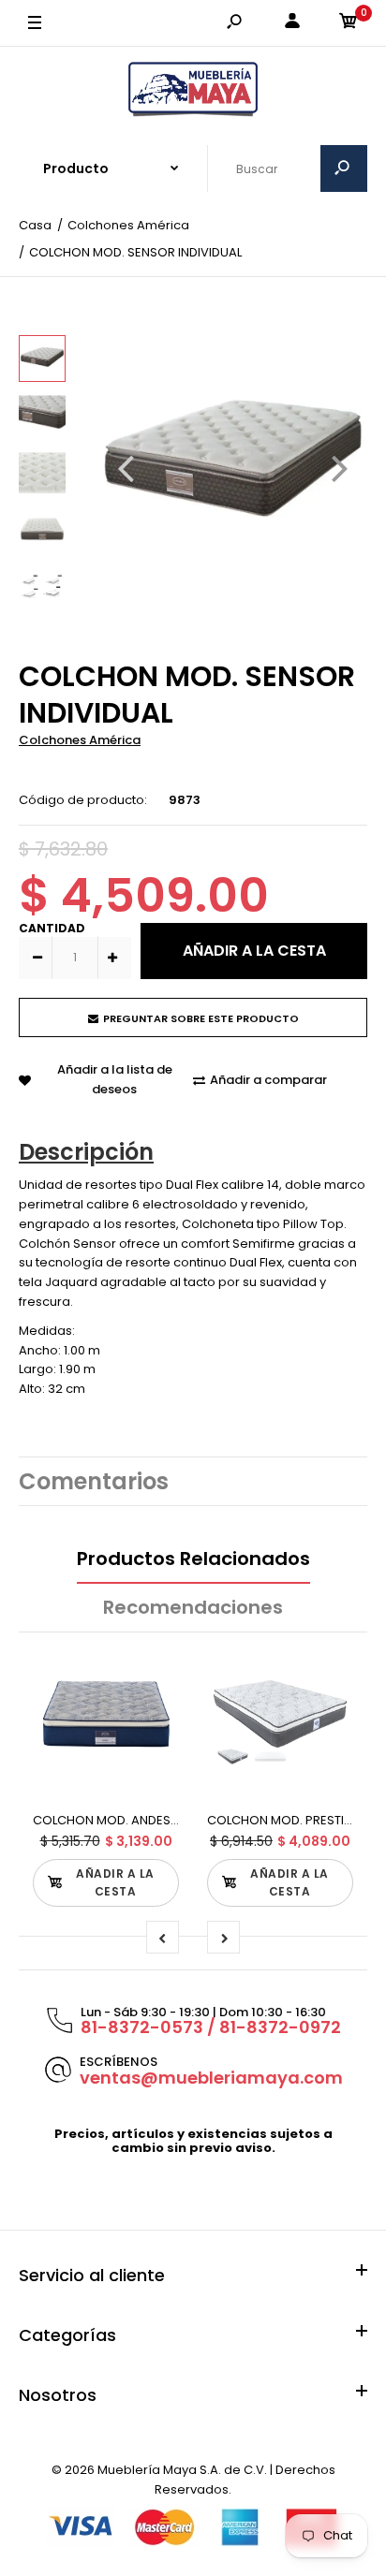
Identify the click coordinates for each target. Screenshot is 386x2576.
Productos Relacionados (193, 1559)
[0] (349, 24)
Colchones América (80, 740)
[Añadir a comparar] (153, 1705)
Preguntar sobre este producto (201, 1018)
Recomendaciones (193, 1607)
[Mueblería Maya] (193, 90)
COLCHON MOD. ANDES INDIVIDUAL (135, 1820)
